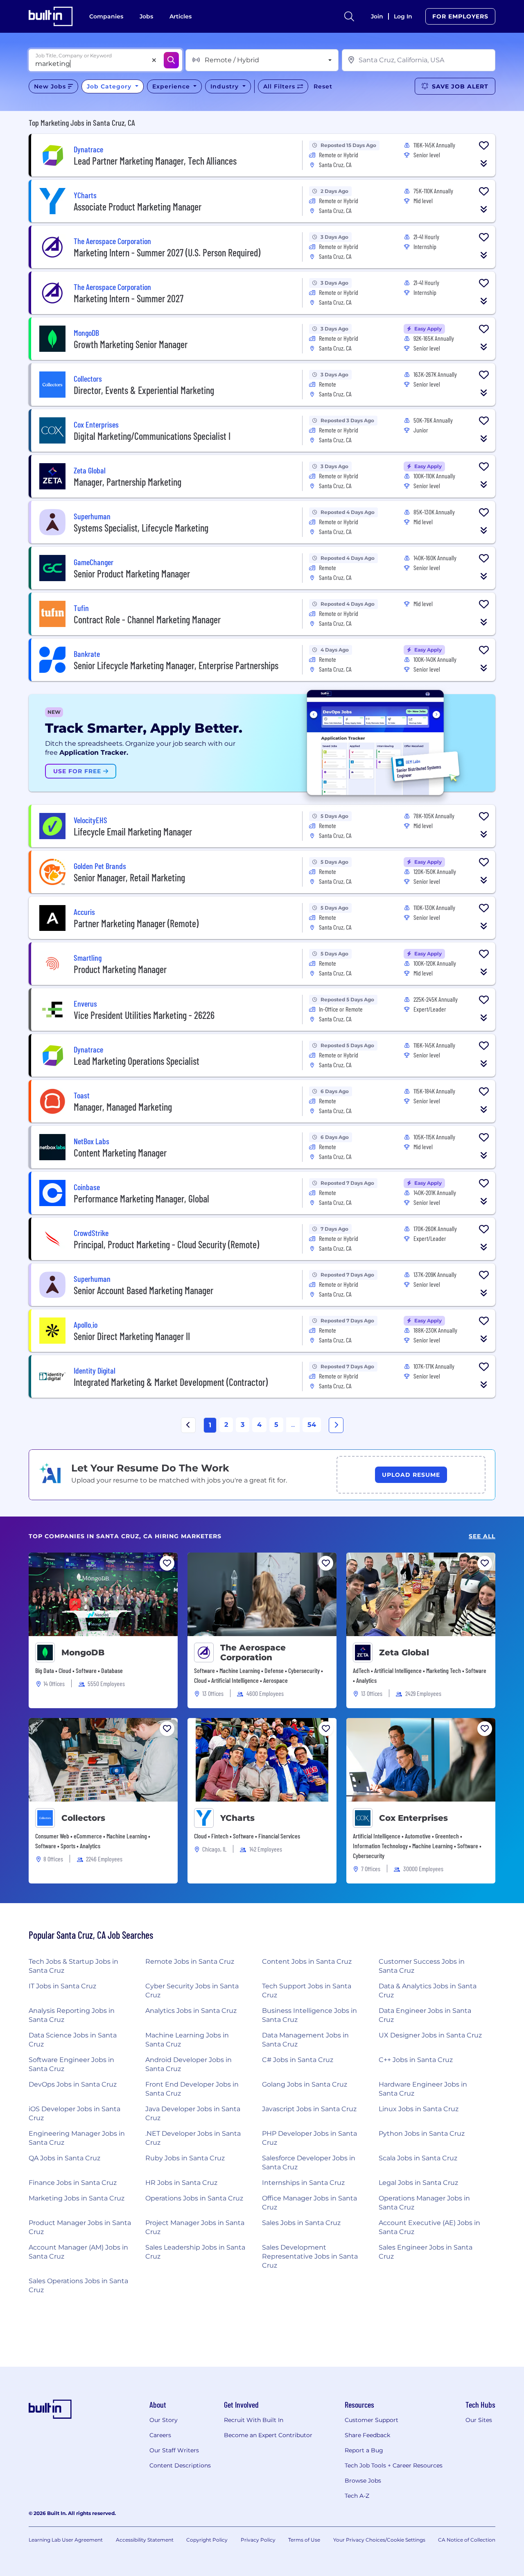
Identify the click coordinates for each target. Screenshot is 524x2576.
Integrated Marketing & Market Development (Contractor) (171, 1382)
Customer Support (372, 2420)
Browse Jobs (363, 2481)
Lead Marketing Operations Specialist (137, 1061)
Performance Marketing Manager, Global (141, 1199)
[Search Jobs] (171, 60)
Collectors (83, 1818)
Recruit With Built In (254, 2420)
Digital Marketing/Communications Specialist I (152, 436)
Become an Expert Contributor (268, 2435)
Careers (160, 2435)
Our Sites (479, 2420)
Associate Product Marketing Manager (138, 207)
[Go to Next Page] (336, 1425)
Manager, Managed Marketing (123, 1107)
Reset (323, 86)
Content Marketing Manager (120, 1153)
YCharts (237, 1818)
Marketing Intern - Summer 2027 (129, 298)
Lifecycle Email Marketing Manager (133, 832)
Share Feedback (367, 2435)
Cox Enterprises (413, 1818)
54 (312, 1425)
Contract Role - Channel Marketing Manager (147, 619)
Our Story (164, 2420)
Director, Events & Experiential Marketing (144, 390)
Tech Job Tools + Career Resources (394, 2465)
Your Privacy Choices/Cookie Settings (379, 2540)
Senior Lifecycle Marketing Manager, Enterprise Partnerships (176, 665)
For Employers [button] (460, 16)
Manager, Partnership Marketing (128, 482)
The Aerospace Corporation (253, 1652)
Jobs (146, 16)
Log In (403, 16)
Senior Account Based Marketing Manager (143, 1290)
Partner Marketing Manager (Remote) (136, 923)
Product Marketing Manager (120, 969)
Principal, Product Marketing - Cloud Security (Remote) (166, 1244)
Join (377, 16)
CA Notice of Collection (467, 2540)
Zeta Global (404, 1652)
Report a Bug (364, 2450)
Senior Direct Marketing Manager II (132, 1336)
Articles (181, 16)
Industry (226, 86)
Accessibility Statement (145, 2540)
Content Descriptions (180, 2465)
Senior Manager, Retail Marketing (129, 877)
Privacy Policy (258, 2540)
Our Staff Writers (174, 2450)
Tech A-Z (357, 2496)
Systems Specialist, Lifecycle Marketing (141, 528)
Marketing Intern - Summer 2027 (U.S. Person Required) (167, 252)
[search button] (349, 16)
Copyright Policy (207, 2540)
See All (482, 1536)
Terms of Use (304, 2540)
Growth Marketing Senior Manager (131, 344)
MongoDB (83, 1652)
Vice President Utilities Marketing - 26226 (144, 1015)
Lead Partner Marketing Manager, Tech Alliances (155, 161)
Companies (106, 16)
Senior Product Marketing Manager (132, 574)
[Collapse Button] (484, 163)
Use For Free (78, 771)
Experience (172, 86)
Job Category (110, 86)
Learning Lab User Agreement (66, 2540)
